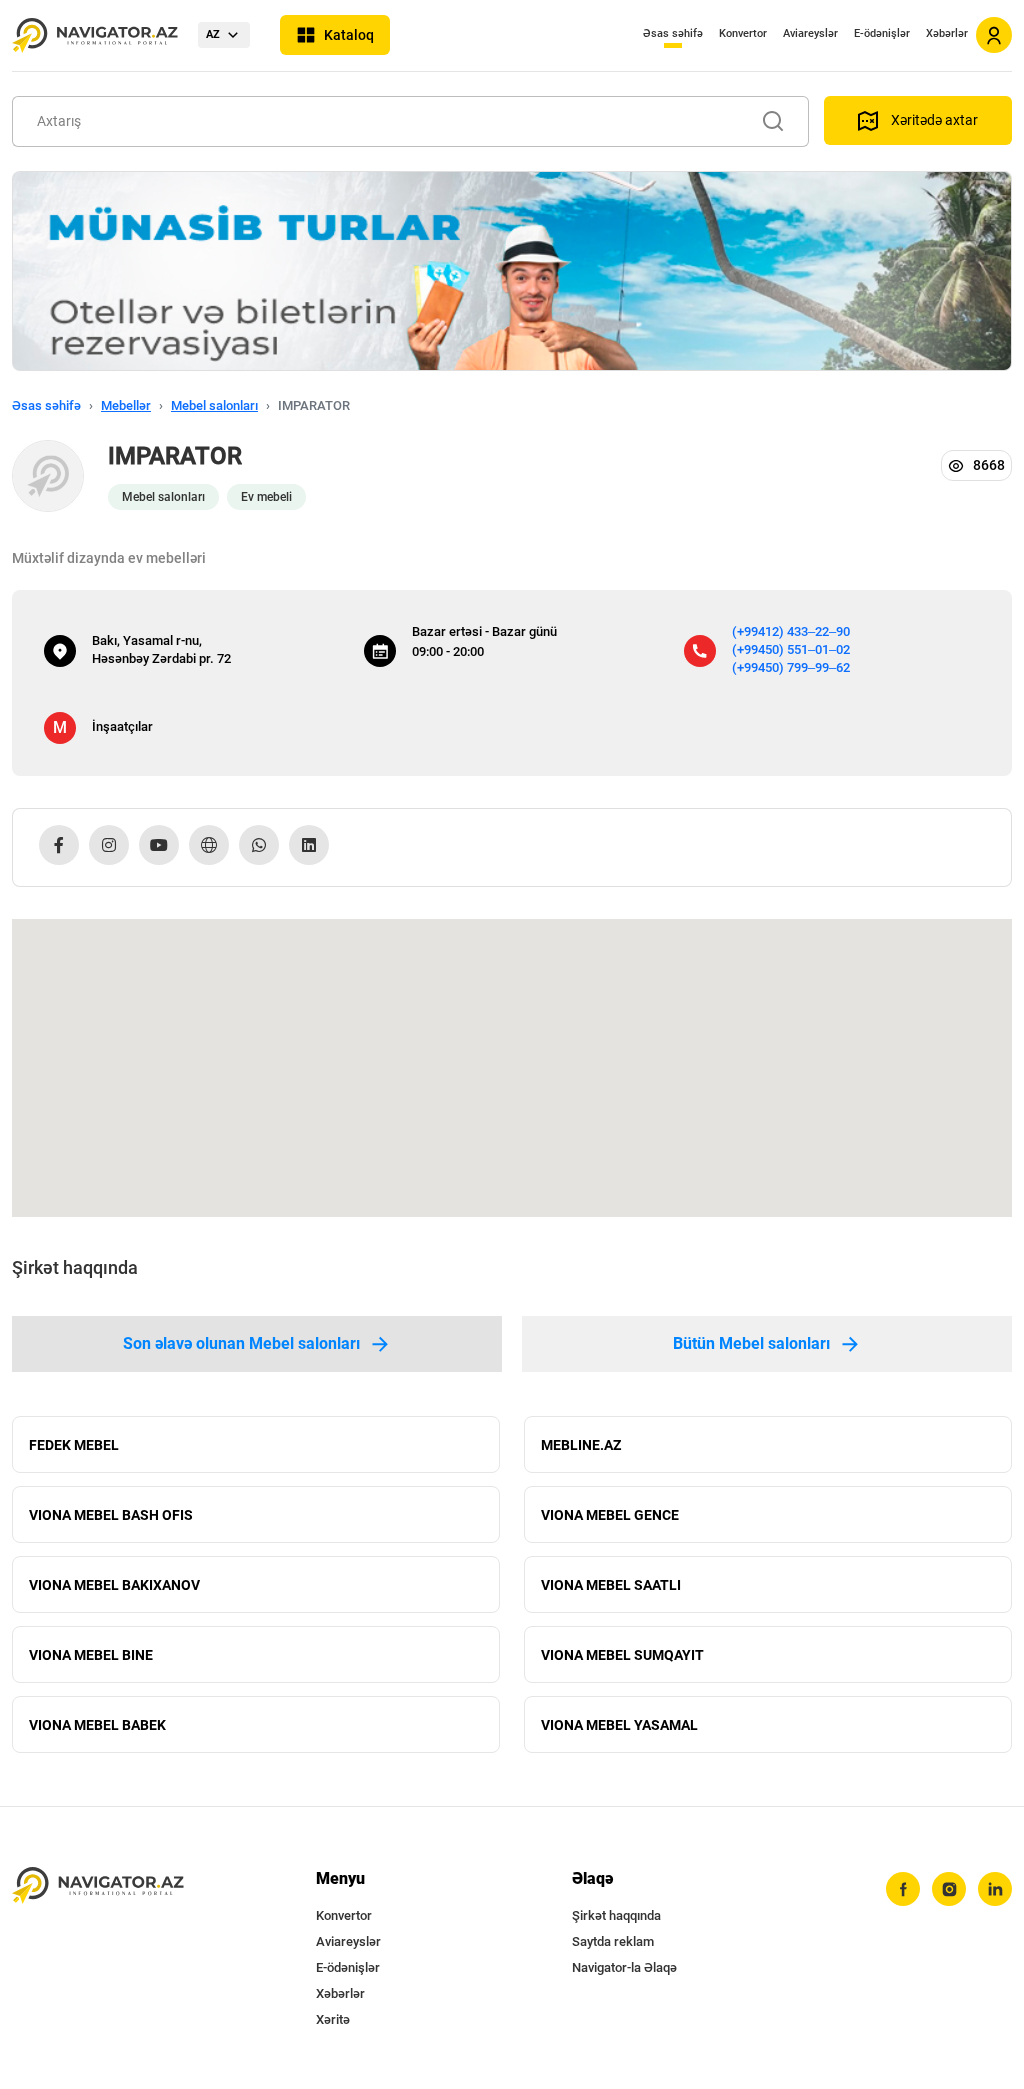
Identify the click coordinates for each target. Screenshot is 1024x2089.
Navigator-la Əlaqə (624, 1967)
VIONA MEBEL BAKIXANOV (114, 1585)
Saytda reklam (613, 1941)
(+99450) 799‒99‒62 (791, 667)
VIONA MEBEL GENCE (610, 1515)
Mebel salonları (214, 405)
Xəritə (333, 2019)
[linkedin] (995, 1889)
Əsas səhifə (673, 33)
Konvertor (743, 33)
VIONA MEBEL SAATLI (611, 1585)
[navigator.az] (98, 1885)
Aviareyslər (810, 33)
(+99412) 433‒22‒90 (791, 631)
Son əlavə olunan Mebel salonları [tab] (241, 1343)
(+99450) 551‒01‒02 (791, 649)
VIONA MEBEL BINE (91, 1655)
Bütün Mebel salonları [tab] (751, 1343)
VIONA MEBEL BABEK (97, 1725)
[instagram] (949, 1889)
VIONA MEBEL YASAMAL (619, 1725)
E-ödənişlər (882, 33)
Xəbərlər (947, 33)
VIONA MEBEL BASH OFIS (111, 1515)
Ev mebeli (266, 497)
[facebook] (903, 1889)
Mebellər (126, 405)
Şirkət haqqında (616, 1915)
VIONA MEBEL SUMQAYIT (622, 1655)
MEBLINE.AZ (581, 1445)
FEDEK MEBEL (74, 1445)
